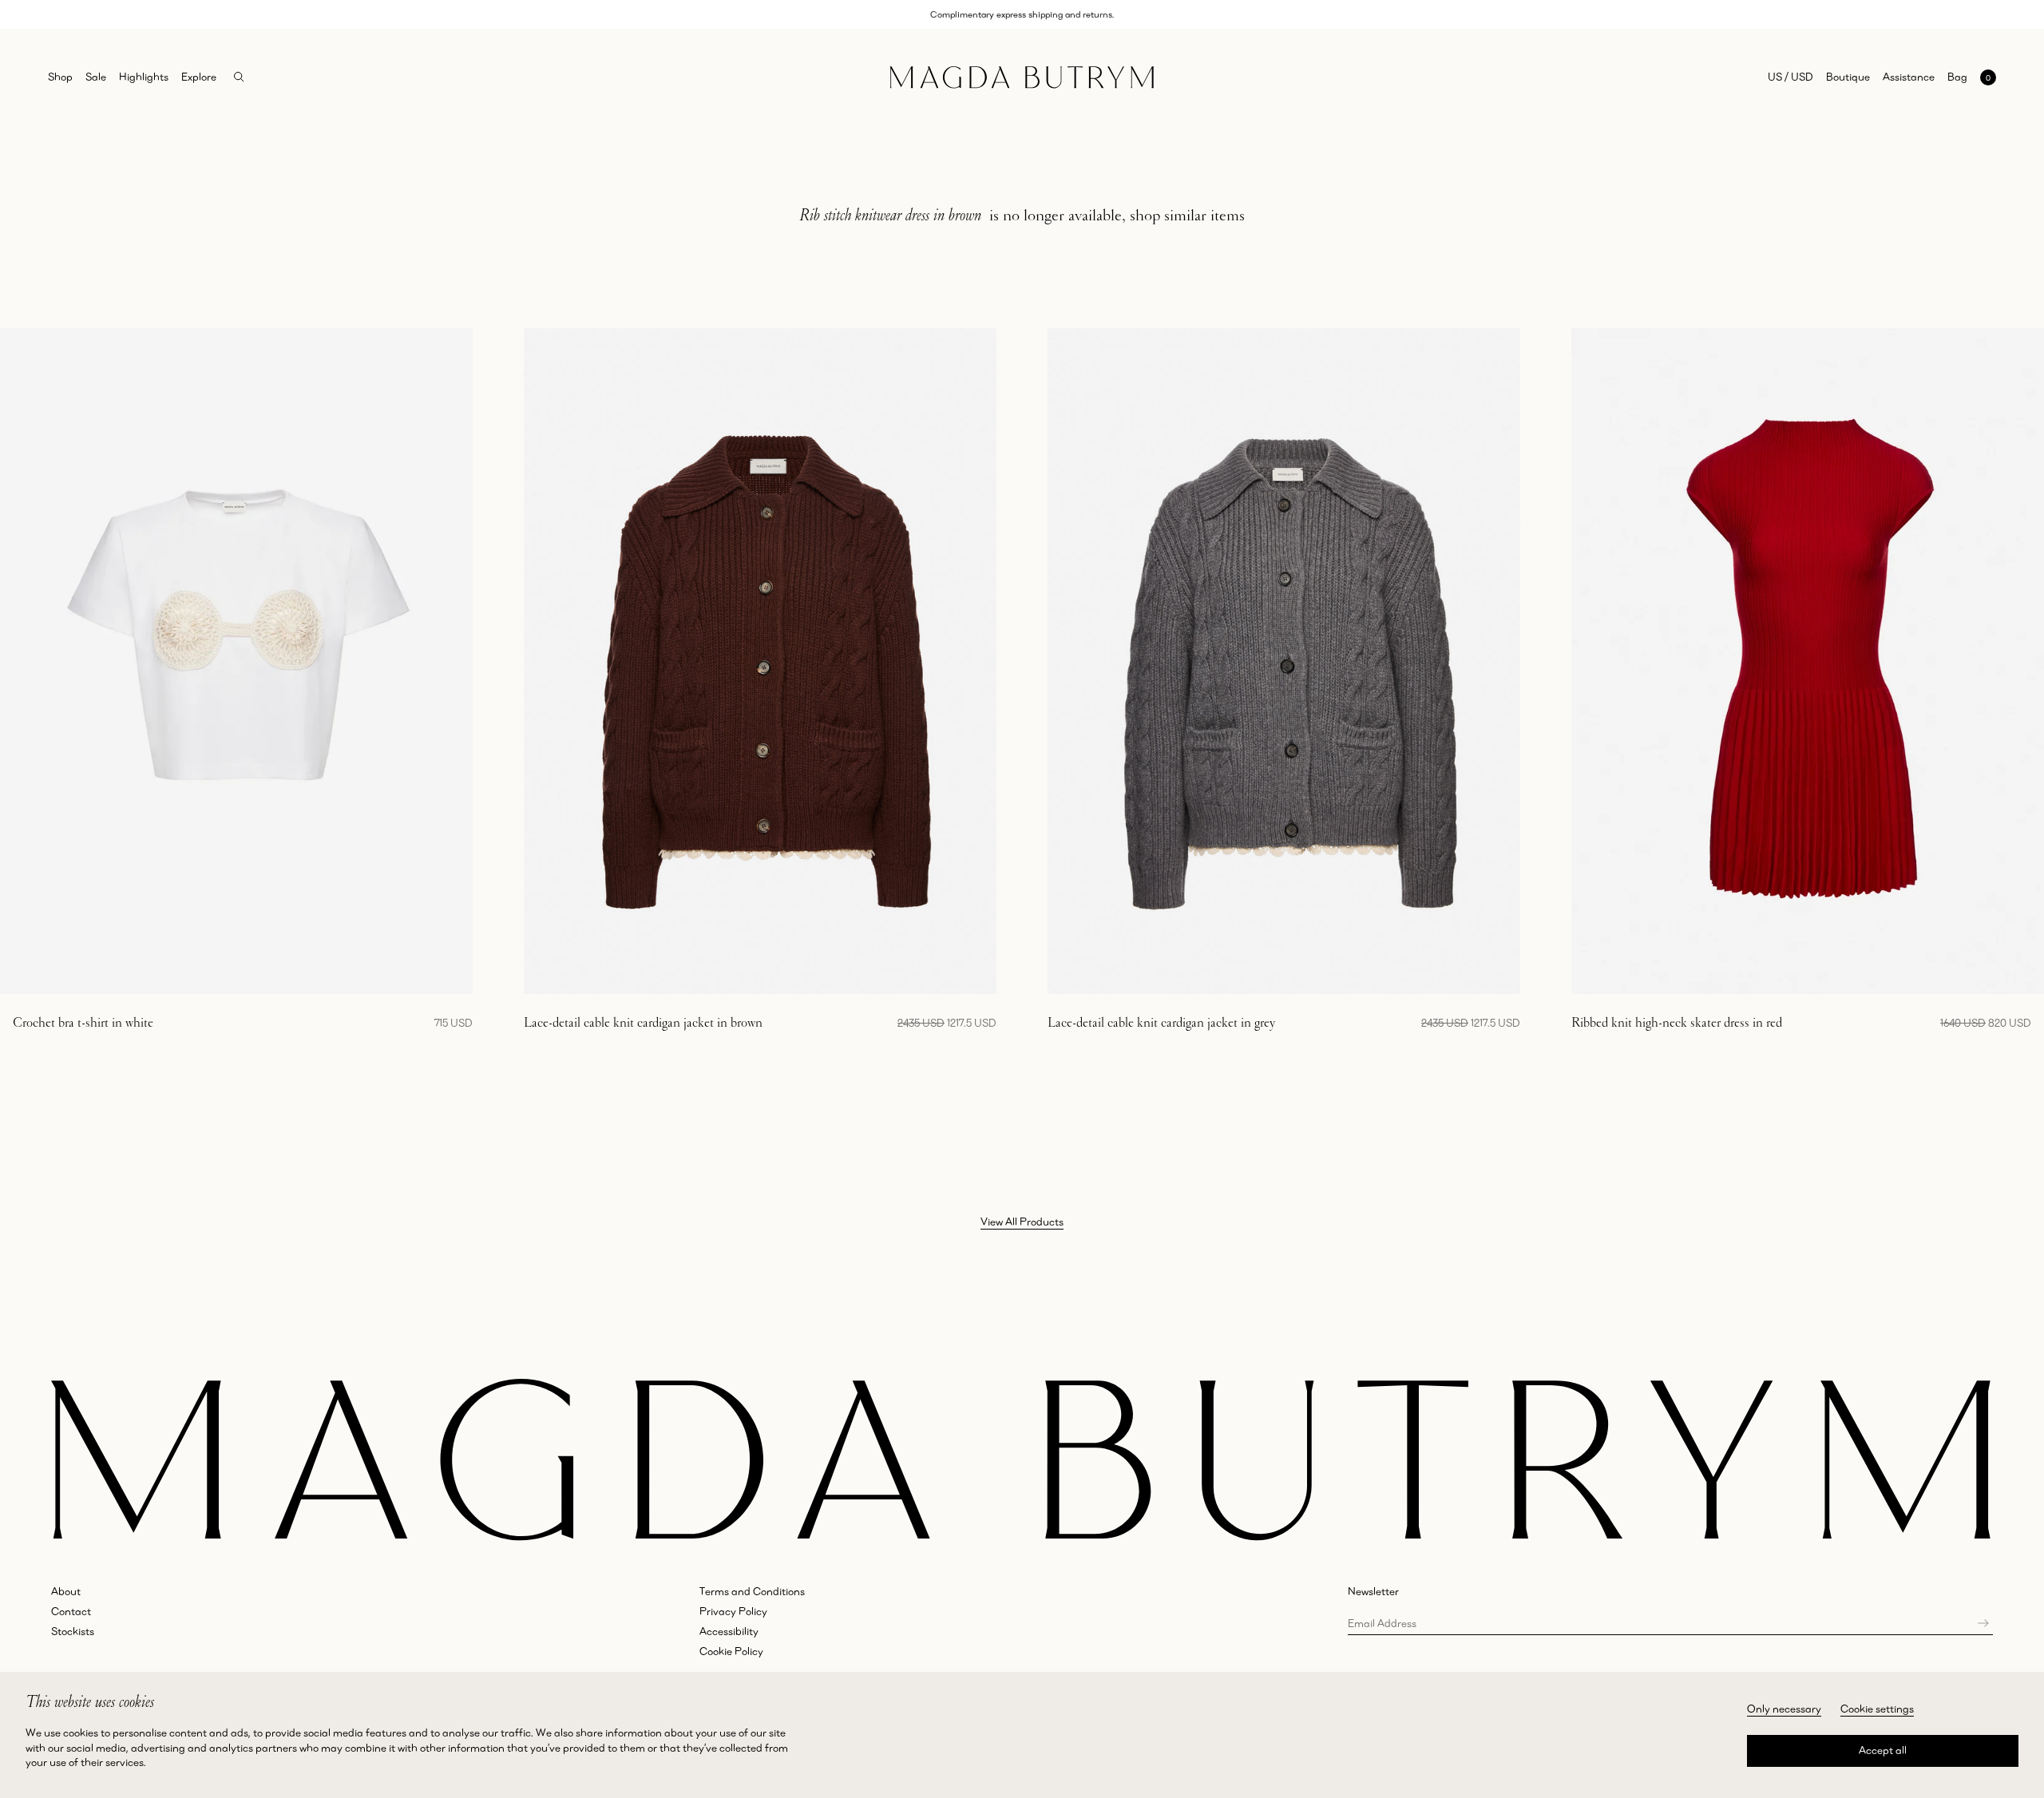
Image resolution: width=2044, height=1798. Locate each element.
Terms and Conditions (752, 1591)
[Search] (239, 77)
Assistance (1909, 77)
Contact (71, 1611)
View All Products (1022, 1222)
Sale (96, 77)
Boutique (1848, 77)
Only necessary (1784, 1709)
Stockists (73, 1631)
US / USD (1790, 77)
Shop (60, 77)
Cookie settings (1877, 1709)
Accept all (1883, 1750)
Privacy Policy (733, 1611)
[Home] (1022, 77)
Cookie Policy (731, 1651)
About (66, 1591)
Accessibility (729, 1631)
